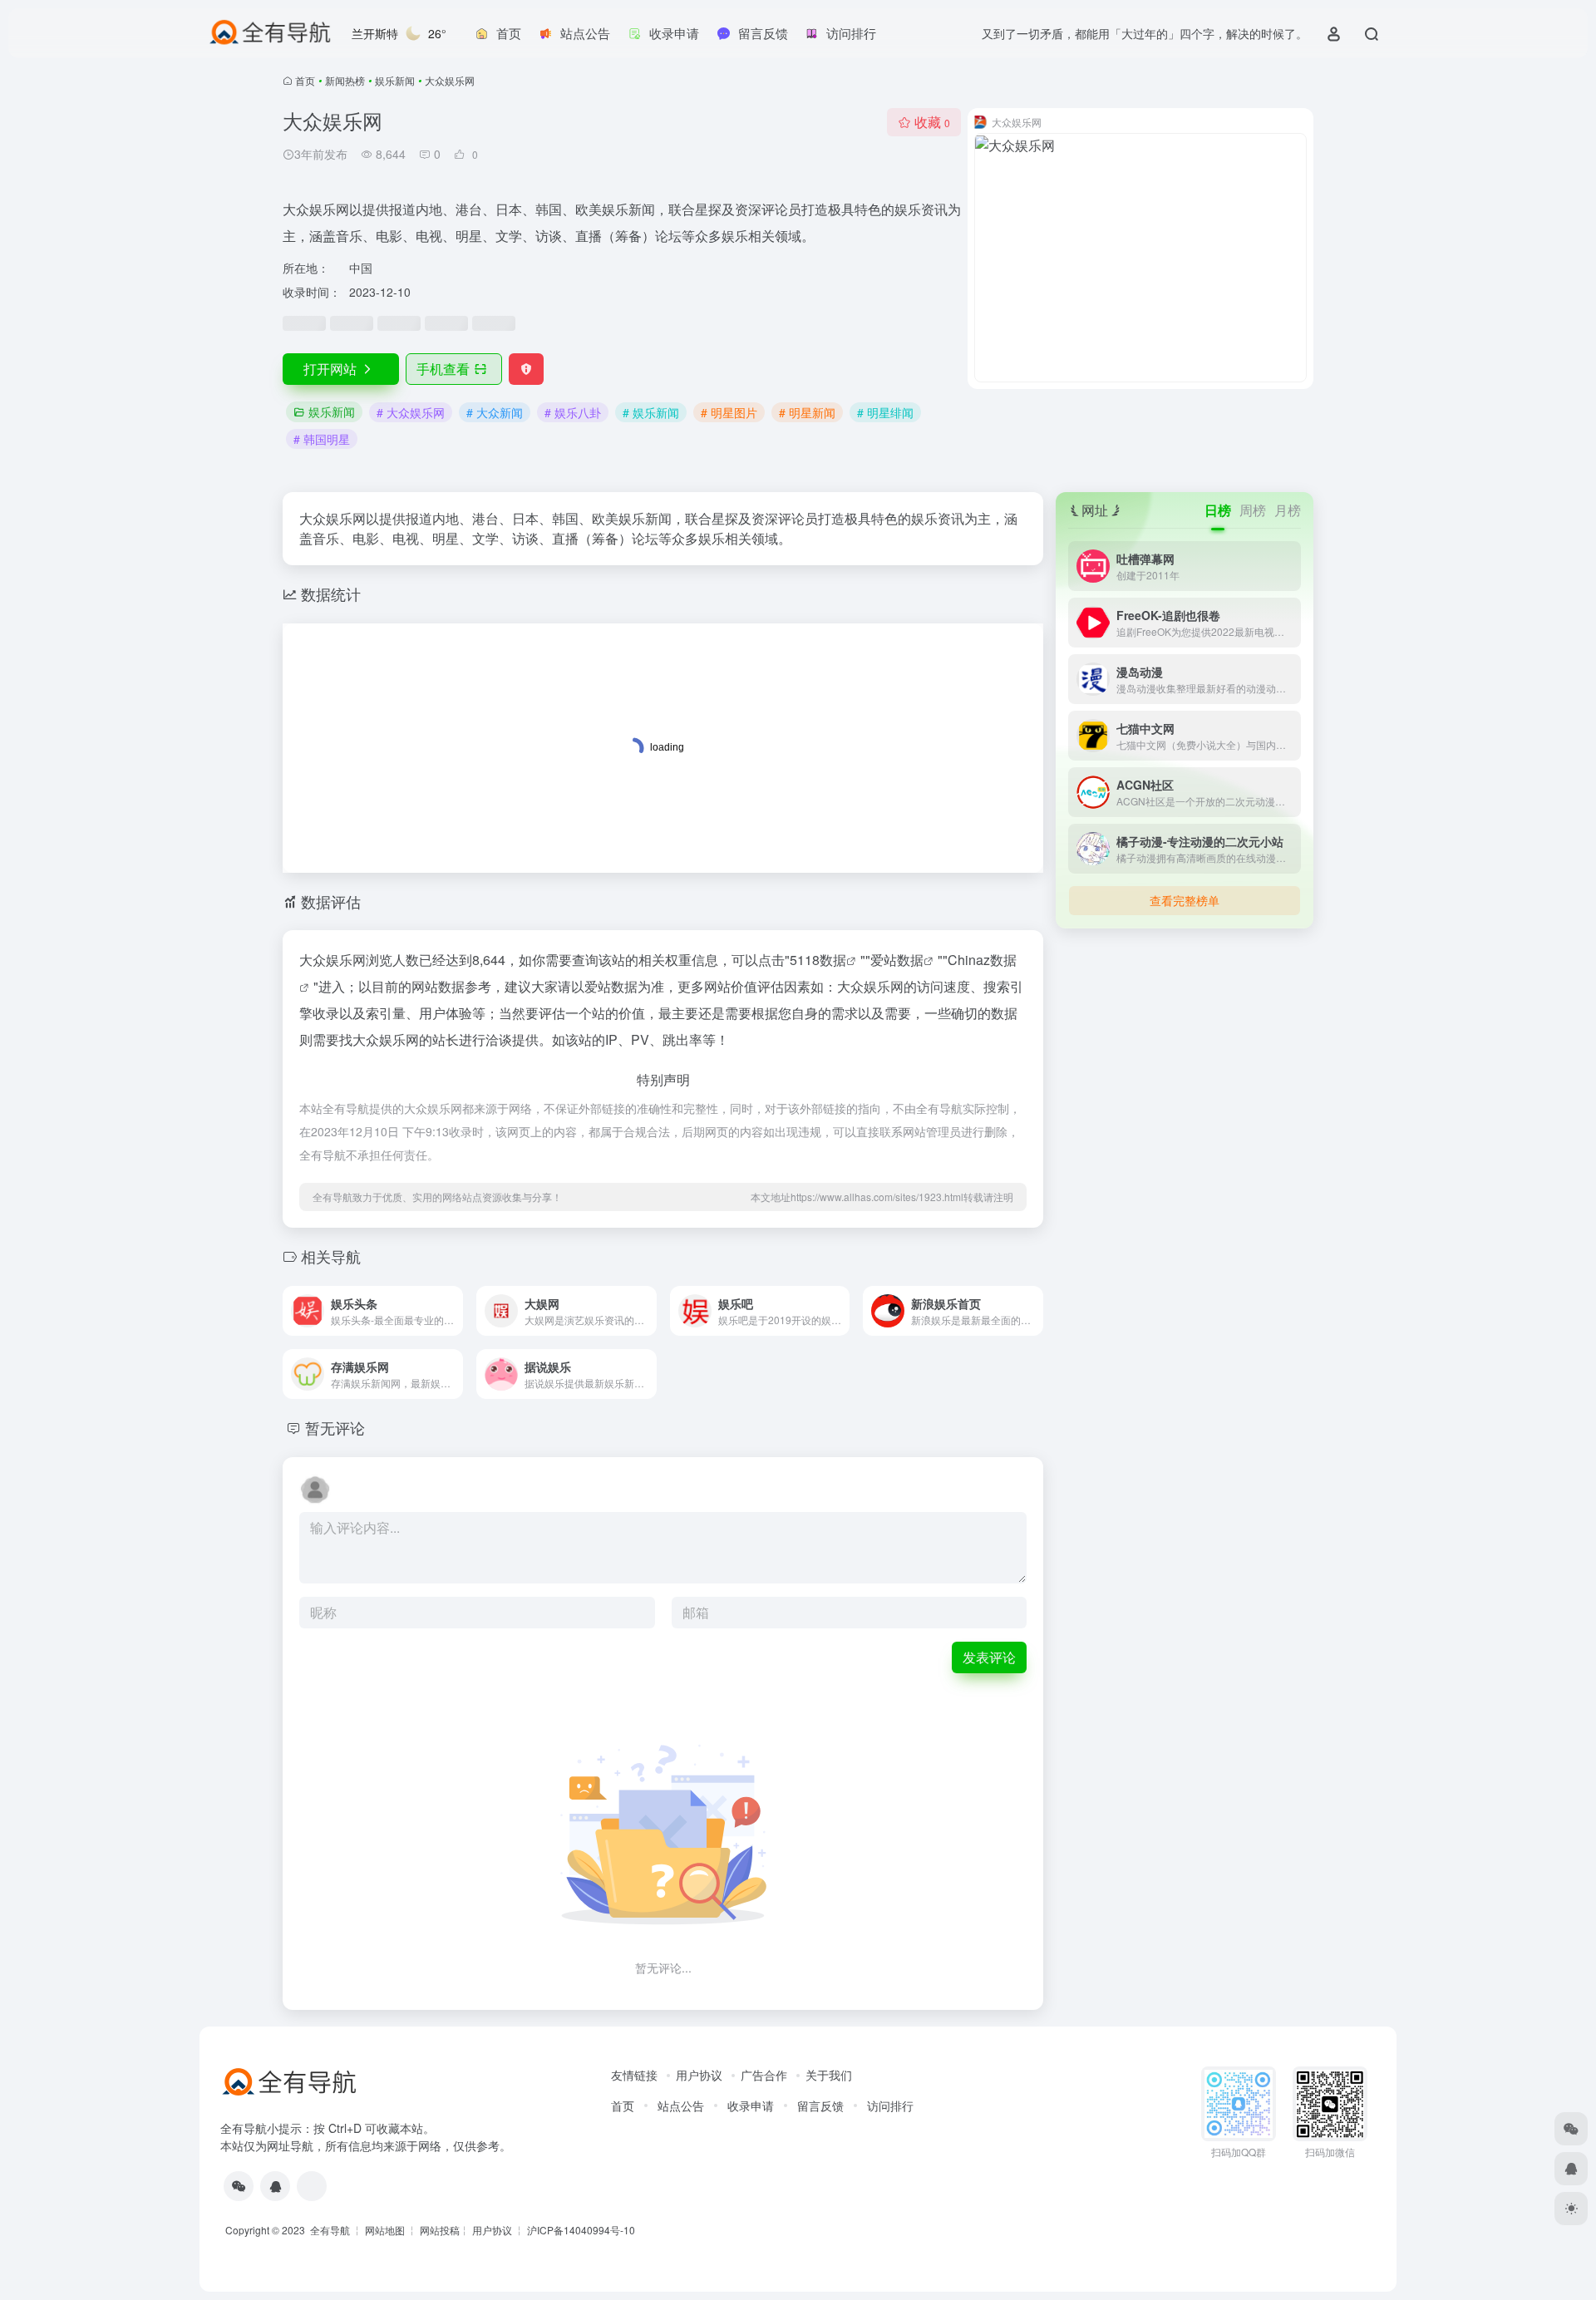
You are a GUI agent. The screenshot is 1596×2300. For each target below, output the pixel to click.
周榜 (1253, 510)
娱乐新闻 (395, 80)
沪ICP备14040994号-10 (581, 2230)
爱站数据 (897, 960)
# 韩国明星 (322, 439)
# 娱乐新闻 (651, 412)
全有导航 (331, 2230)
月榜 (1288, 510)
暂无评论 (335, 1427)
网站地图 (385, 2230)
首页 (305, 80)
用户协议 (699, 2075)
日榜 (1218, 510)
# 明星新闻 (807, 412)
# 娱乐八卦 (573, 412)
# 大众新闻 (495, 412)
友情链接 (634, 2075)
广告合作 (764, 2075)
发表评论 (989, 1657)
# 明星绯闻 (885, 412)
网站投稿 (440, 2230)
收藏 (932, 122)
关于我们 (829, 2075)
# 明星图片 (729, 412)
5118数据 (818, 960)
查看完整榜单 (1185, 900)
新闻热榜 (345, 80)
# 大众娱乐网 (411, 412)
